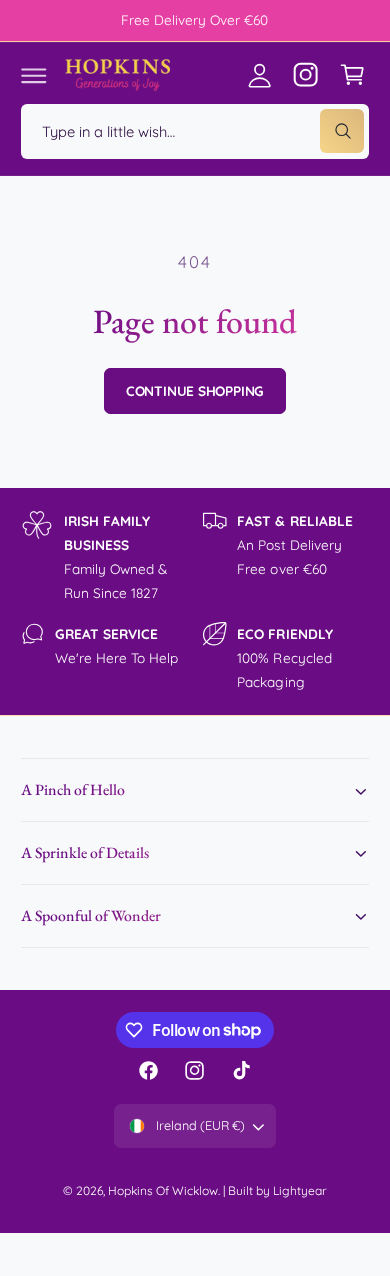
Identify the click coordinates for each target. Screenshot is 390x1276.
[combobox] (195, 131)
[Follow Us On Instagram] (306, 75)
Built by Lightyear (277, 1190)
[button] (34, 75)
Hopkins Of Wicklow (163, 1190)
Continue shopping (195, 390)
